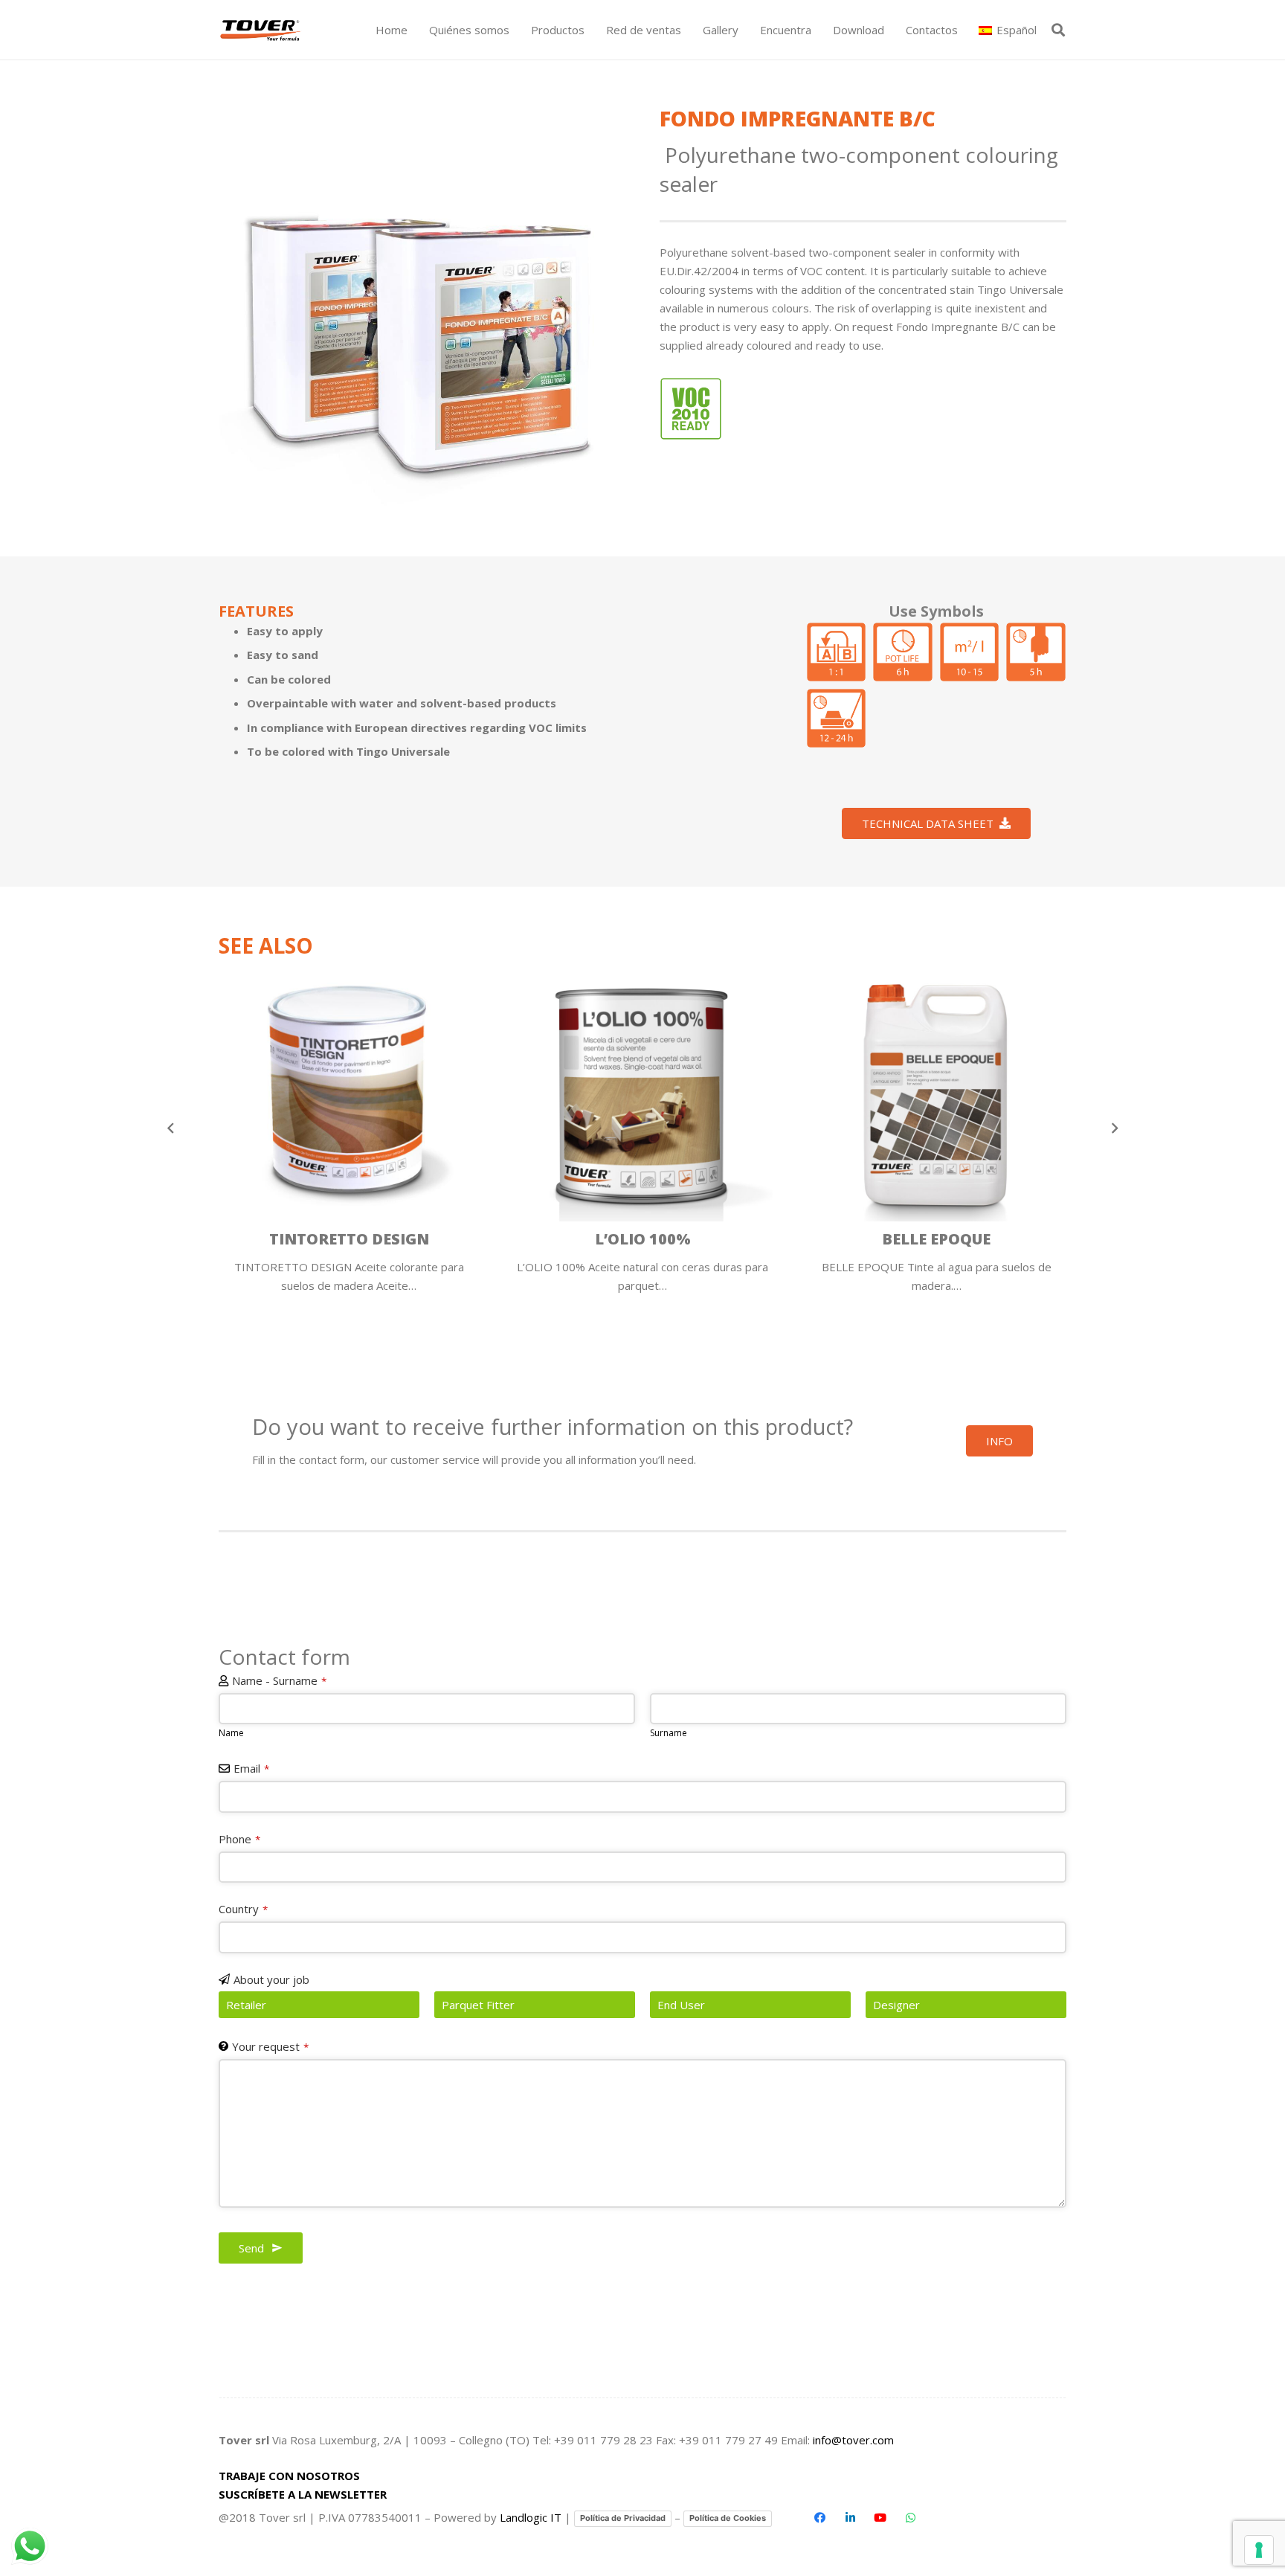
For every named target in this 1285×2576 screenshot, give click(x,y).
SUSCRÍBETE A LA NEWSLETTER (303, 2494)
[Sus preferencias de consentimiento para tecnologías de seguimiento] (1259, 2550)
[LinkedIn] (850, 2518)
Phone (239, 1839)
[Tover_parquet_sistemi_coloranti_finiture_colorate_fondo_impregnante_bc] (422, 308)
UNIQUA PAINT (937, 1239)
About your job (271, 1979)
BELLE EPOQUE (642, 1239)
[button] (591, 30)
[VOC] (691, 409)
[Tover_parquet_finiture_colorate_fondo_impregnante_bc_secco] (1036, 652)
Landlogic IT (531, 2517)
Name (231, 1733)
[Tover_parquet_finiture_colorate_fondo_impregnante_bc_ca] (836, 718)
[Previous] (171, 1128)
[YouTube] (880, 2518)
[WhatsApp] (910, 2518)
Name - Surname (279, 1680)
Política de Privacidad (623, 2518)
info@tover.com (853, 2440)
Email (251, 1768)
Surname (669, 1733)
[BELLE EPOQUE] (642, 1091)
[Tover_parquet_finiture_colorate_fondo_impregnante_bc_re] (970, 652)
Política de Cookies (728, 2518)
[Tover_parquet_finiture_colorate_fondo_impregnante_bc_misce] (836, 652)
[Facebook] (820, 2518)
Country (243, 1909)
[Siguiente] (1114, 1128)
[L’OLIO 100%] (349, 1091)
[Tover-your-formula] (261, 30)
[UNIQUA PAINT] (936, 1091)
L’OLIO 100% (349, 1239)
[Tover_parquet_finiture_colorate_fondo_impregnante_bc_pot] (903, 652)
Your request (270, 2046)
